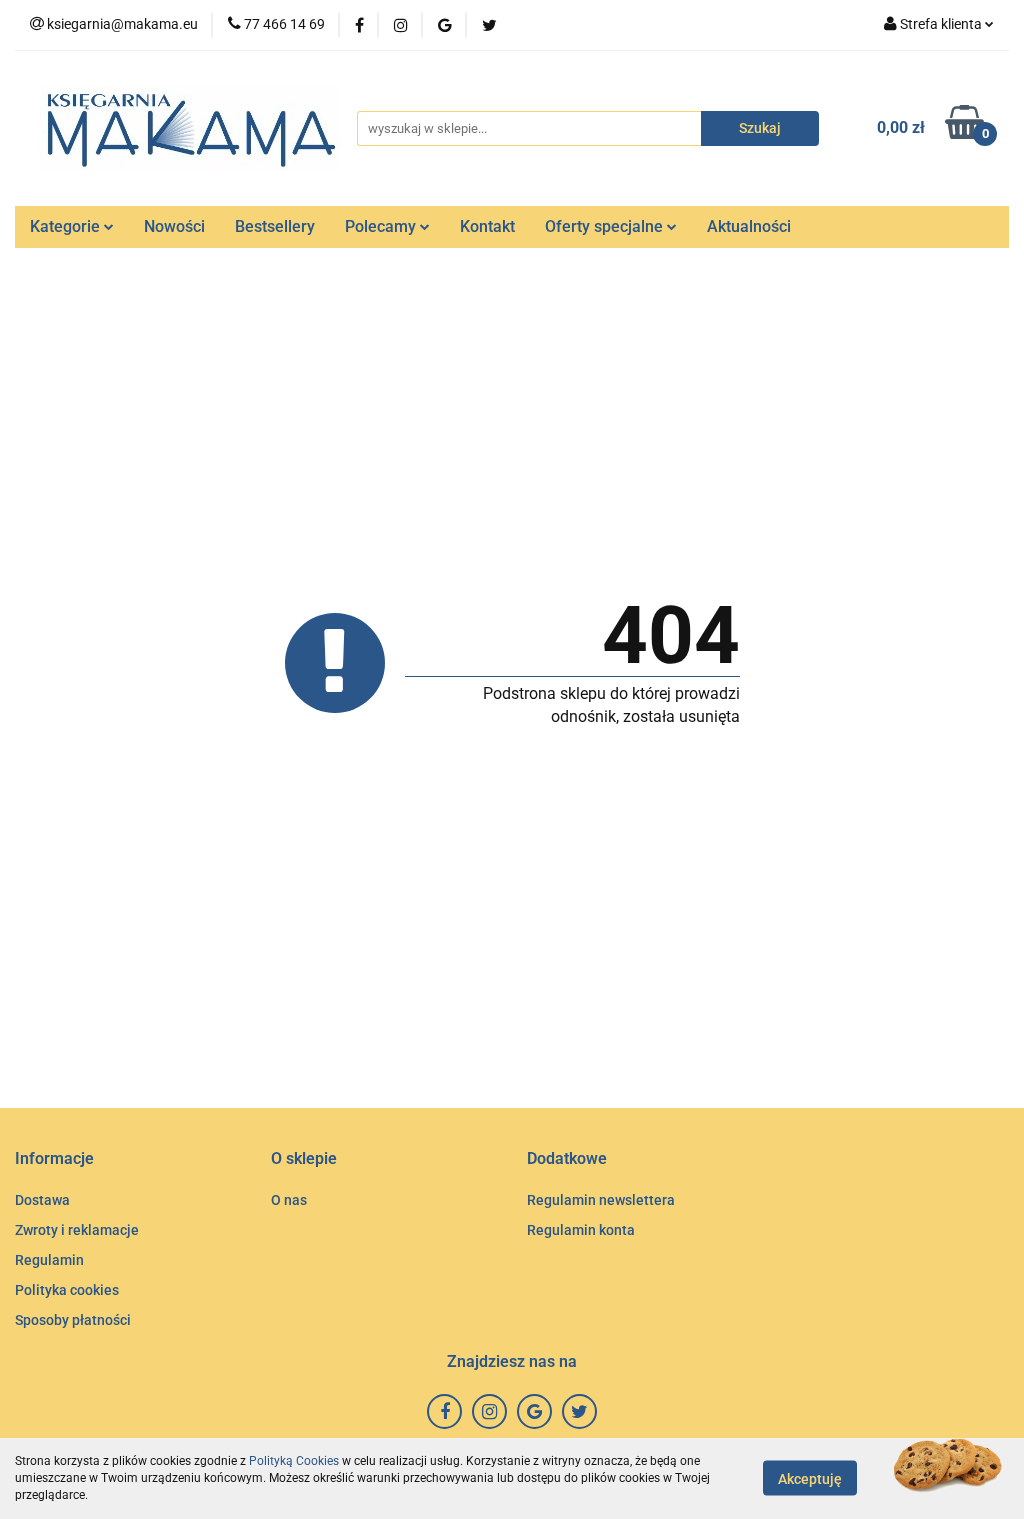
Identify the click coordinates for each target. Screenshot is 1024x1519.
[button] (54, 1159)
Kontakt (487, 226)
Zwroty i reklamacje (77, 1230)
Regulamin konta (581, 1230)
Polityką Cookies (294, 1461)
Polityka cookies (67, 1290)
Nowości (174, 226)
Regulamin (49, 1260)
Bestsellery (275, 226)
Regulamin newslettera (601, 1200)
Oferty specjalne (606, 226)
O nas (289, 1200)
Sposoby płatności (73, 1320)
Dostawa (42, 1200)
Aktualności (749, 226)
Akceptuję (810, 1479)
